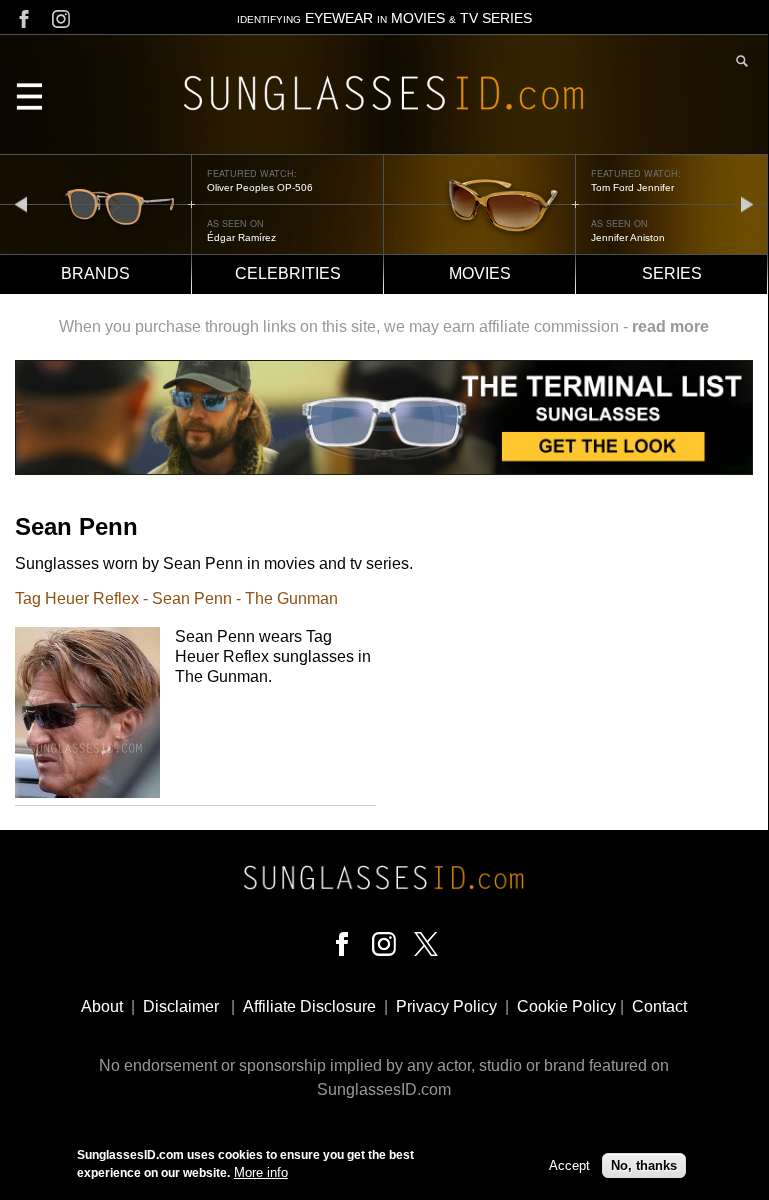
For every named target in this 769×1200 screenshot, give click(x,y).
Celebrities (288, 273)
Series (672, 273)
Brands (95, 273)
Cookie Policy (566, 1006)
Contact (659, 1006)
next (747, 203)
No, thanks (644, 1165)
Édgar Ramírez (241, 237)
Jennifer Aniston (628, 237)
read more (670, 326)
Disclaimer (181, 1006)
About (102, 1006)
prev (21, 203)
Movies (480, 273)
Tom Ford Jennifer (632, 187)
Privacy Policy (446, 1006)
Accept (569, 1165)
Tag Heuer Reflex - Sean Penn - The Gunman (176, 598)
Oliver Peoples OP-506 (260, 187)
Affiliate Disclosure (309, 1006)
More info (261, 1172)
